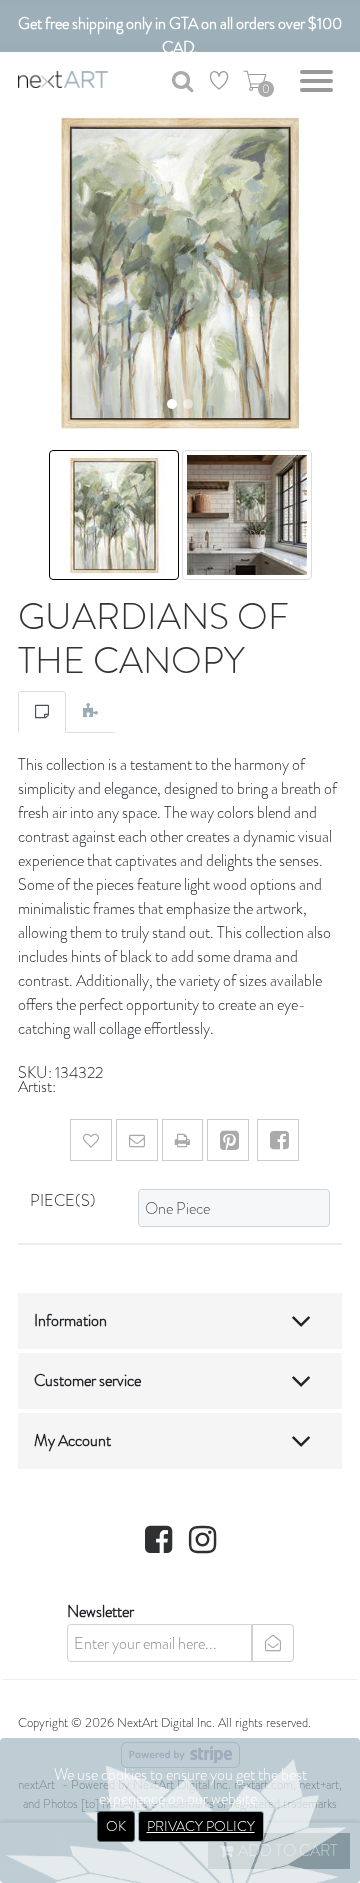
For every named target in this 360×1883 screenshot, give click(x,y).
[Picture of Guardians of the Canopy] (115, 512)
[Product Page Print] (182, 1140)
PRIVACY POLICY (201, 1826)
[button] (26, 273)
